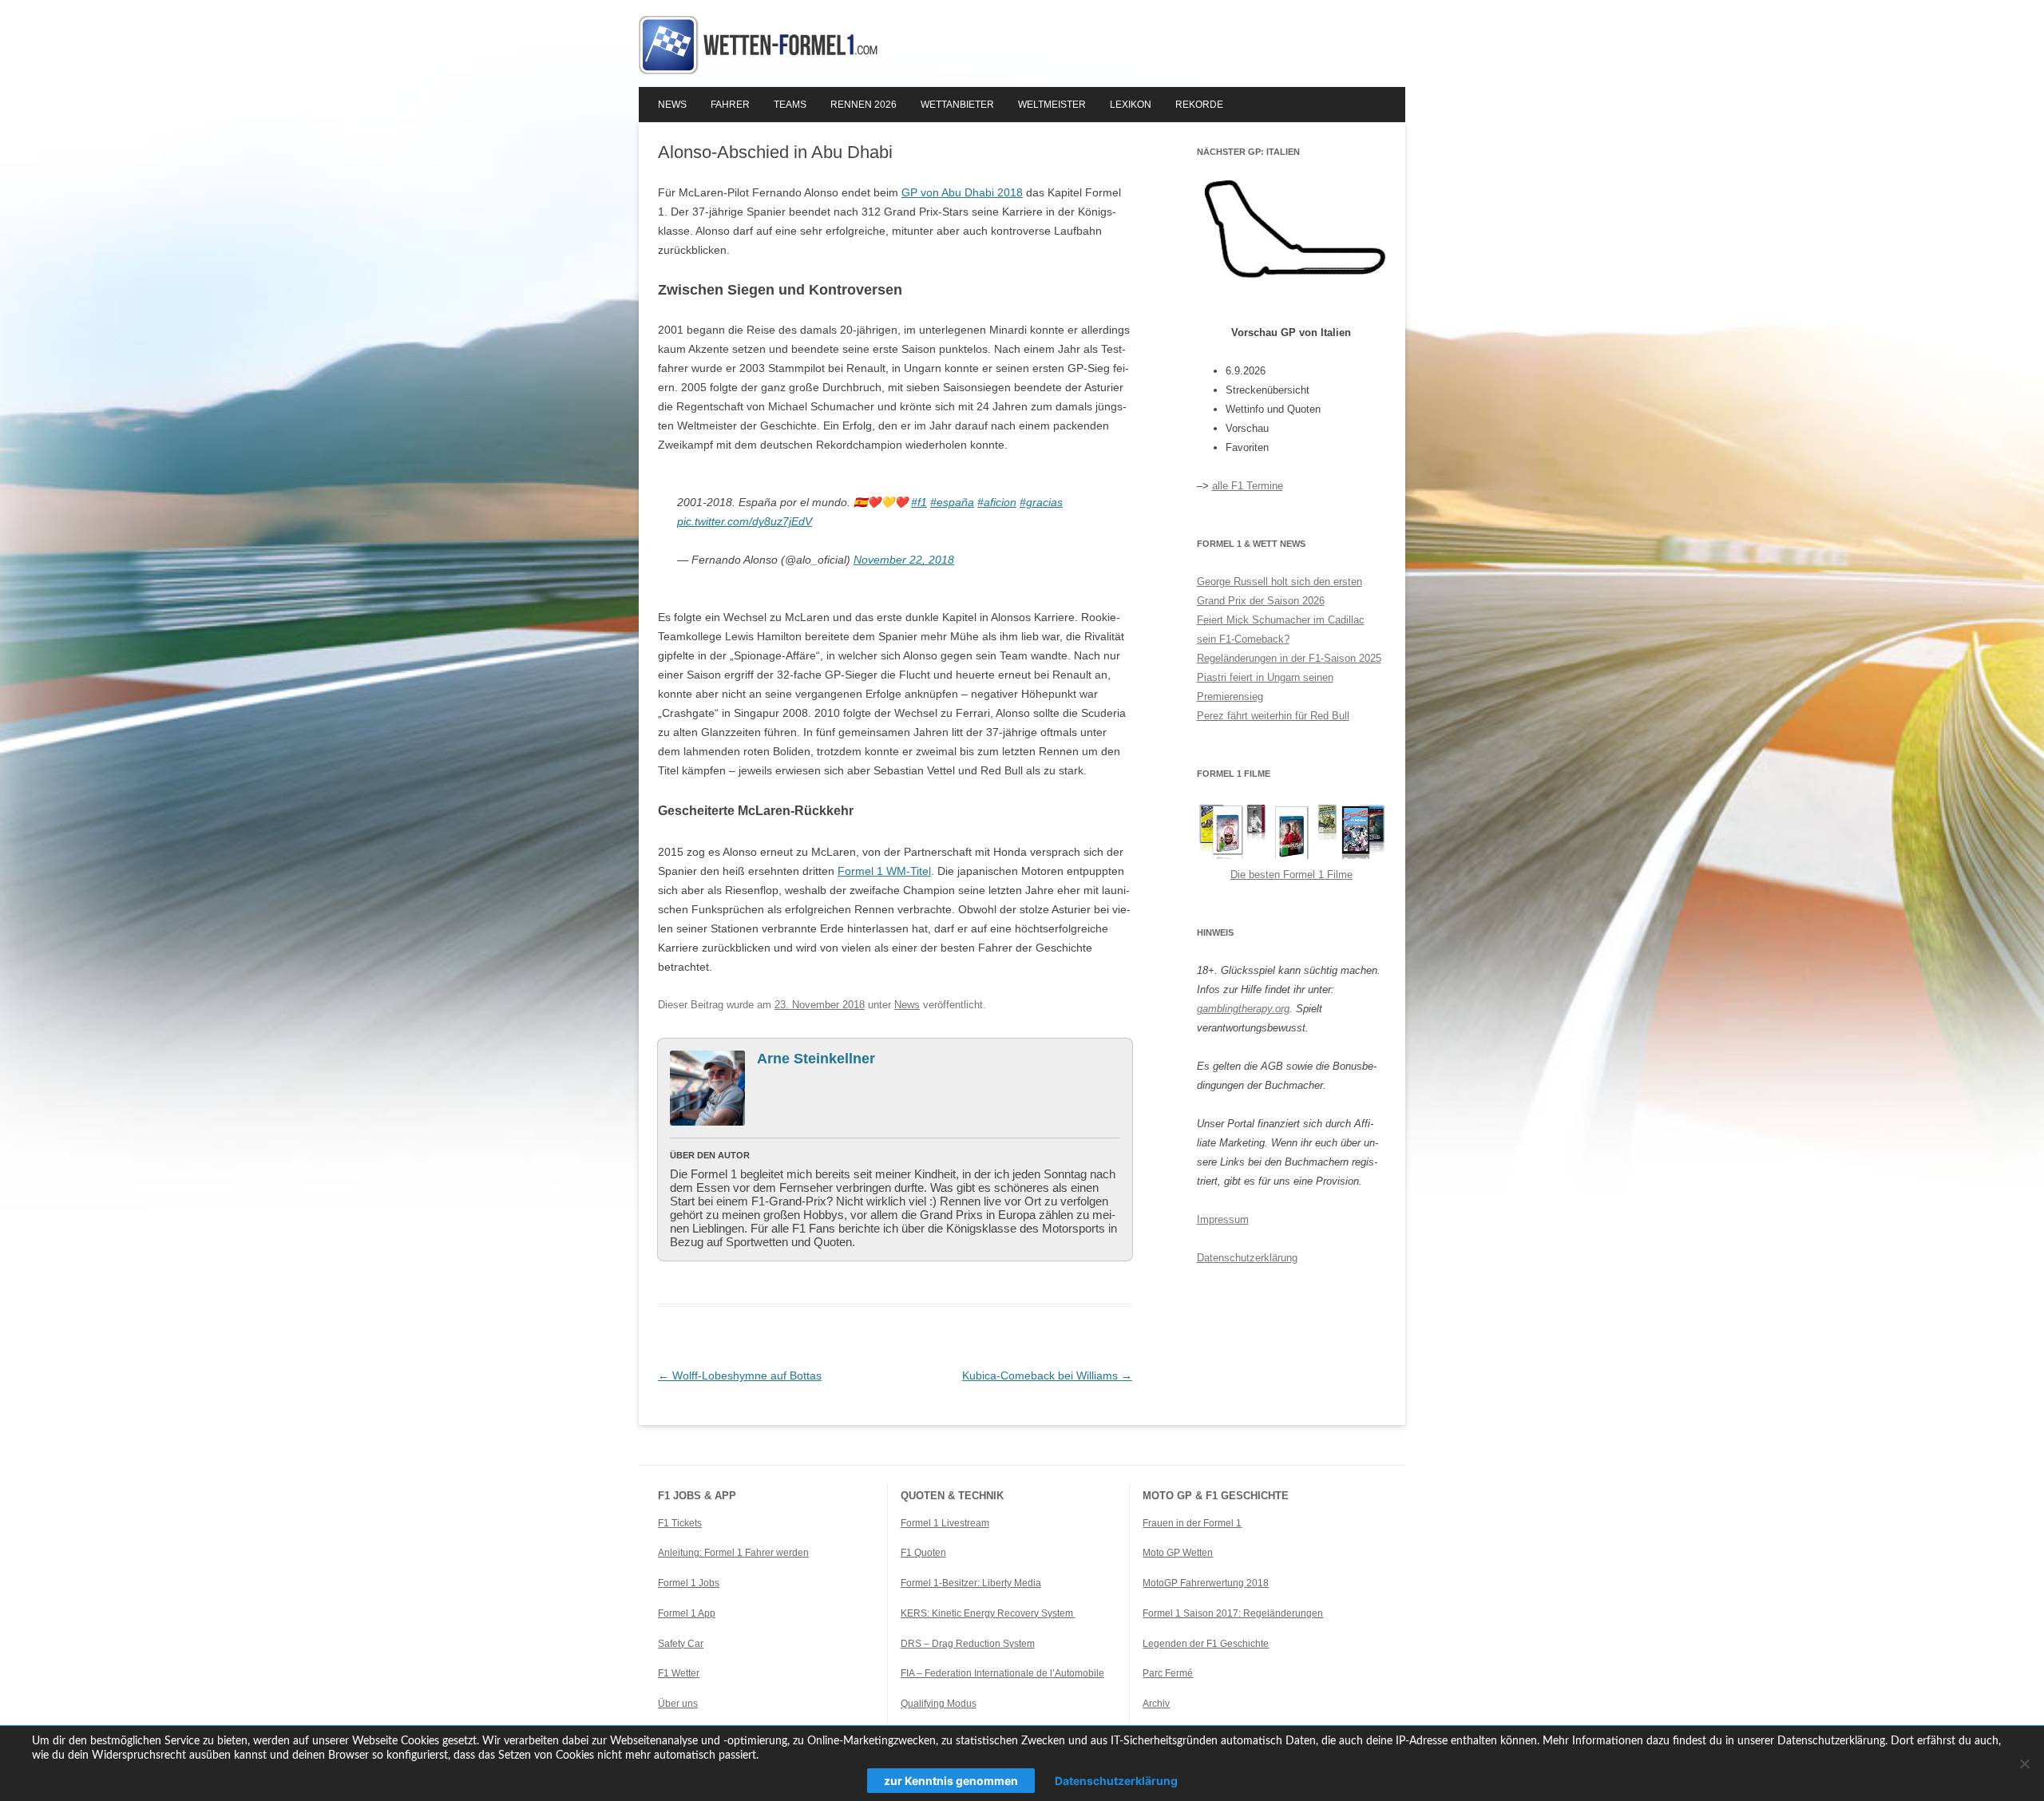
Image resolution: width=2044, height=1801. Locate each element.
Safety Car (681, 1644)
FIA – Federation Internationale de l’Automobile (1002, 1673)
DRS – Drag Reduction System (968, 1644)
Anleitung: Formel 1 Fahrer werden (733, 1553)
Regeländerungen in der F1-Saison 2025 (1289, 658)
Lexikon (1131, 105)
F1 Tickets (680, 1523)
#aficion (997, 502)
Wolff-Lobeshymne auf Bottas (740, 1375)
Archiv (1156, 1704)
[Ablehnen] (2024, 1763)
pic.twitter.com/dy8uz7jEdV (745, 521)
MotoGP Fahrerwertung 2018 (1206, 1583)
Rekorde (1199, 105)
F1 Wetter (679, 1673)
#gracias (1041, 502)
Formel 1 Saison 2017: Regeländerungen (1233, 1613)
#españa (952, 502)
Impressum (1223, 1219)
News (672, 105)
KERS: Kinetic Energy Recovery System (988, 1613)
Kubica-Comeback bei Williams (1047, 1375)
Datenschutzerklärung (1247, 1258)
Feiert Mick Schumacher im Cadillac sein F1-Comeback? (1281, 629)
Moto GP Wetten (1178, 1553)
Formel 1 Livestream (945, 1523)
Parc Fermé (1168, 1673)
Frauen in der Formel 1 (1192, 1523)
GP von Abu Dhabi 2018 (962, 192)
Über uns (678, 1704)
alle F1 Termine (1248, 486)
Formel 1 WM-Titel (884, 871)
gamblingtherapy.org (1243, 1009)
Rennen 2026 (864, 105)
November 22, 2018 (904, 560)
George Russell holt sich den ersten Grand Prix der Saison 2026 (1279, 591)
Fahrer (730, 105)
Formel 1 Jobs (689, 1583)
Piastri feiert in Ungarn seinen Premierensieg (1265, 687)
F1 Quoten (923, 1553)
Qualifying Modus (939, 1704)
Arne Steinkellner (816, 1059)
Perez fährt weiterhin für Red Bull (1273, 716)
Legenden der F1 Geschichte (1206, 1644)
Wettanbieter (957, 105)
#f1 (919, 502)
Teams (790, 105)
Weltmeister (1052, 105)
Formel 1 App (687, 1613)
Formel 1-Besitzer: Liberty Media (971, 1583)
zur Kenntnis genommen (951, 1781)
